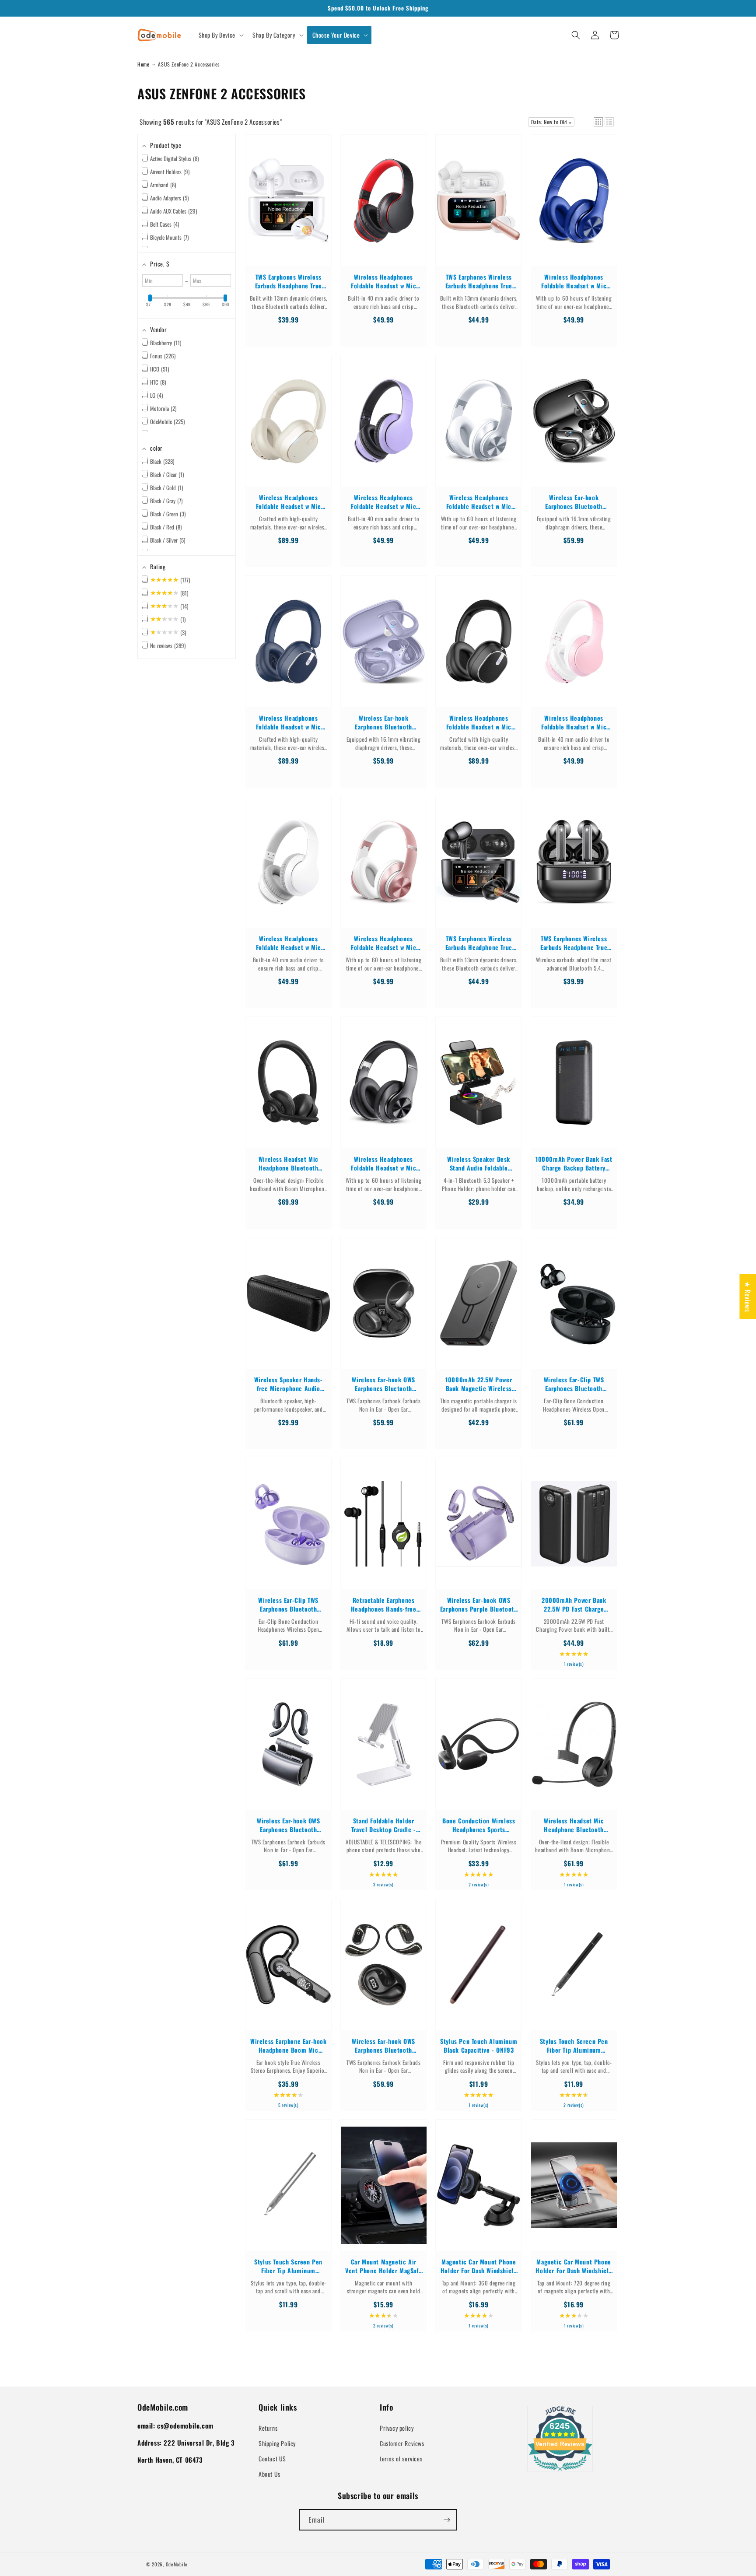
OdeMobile (177, 2564)
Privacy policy (397, 2428)
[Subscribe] (447, 2520)
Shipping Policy (277, 2443)
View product (288, 209)
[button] (220, 35)
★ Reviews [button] (748, 1296)
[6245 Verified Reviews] (560, 2472)
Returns (268, 2428)
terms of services (401, 2459)
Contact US (272, 2459)
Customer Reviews (402, 2443)
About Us (269, 2474)
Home (143, 64)
